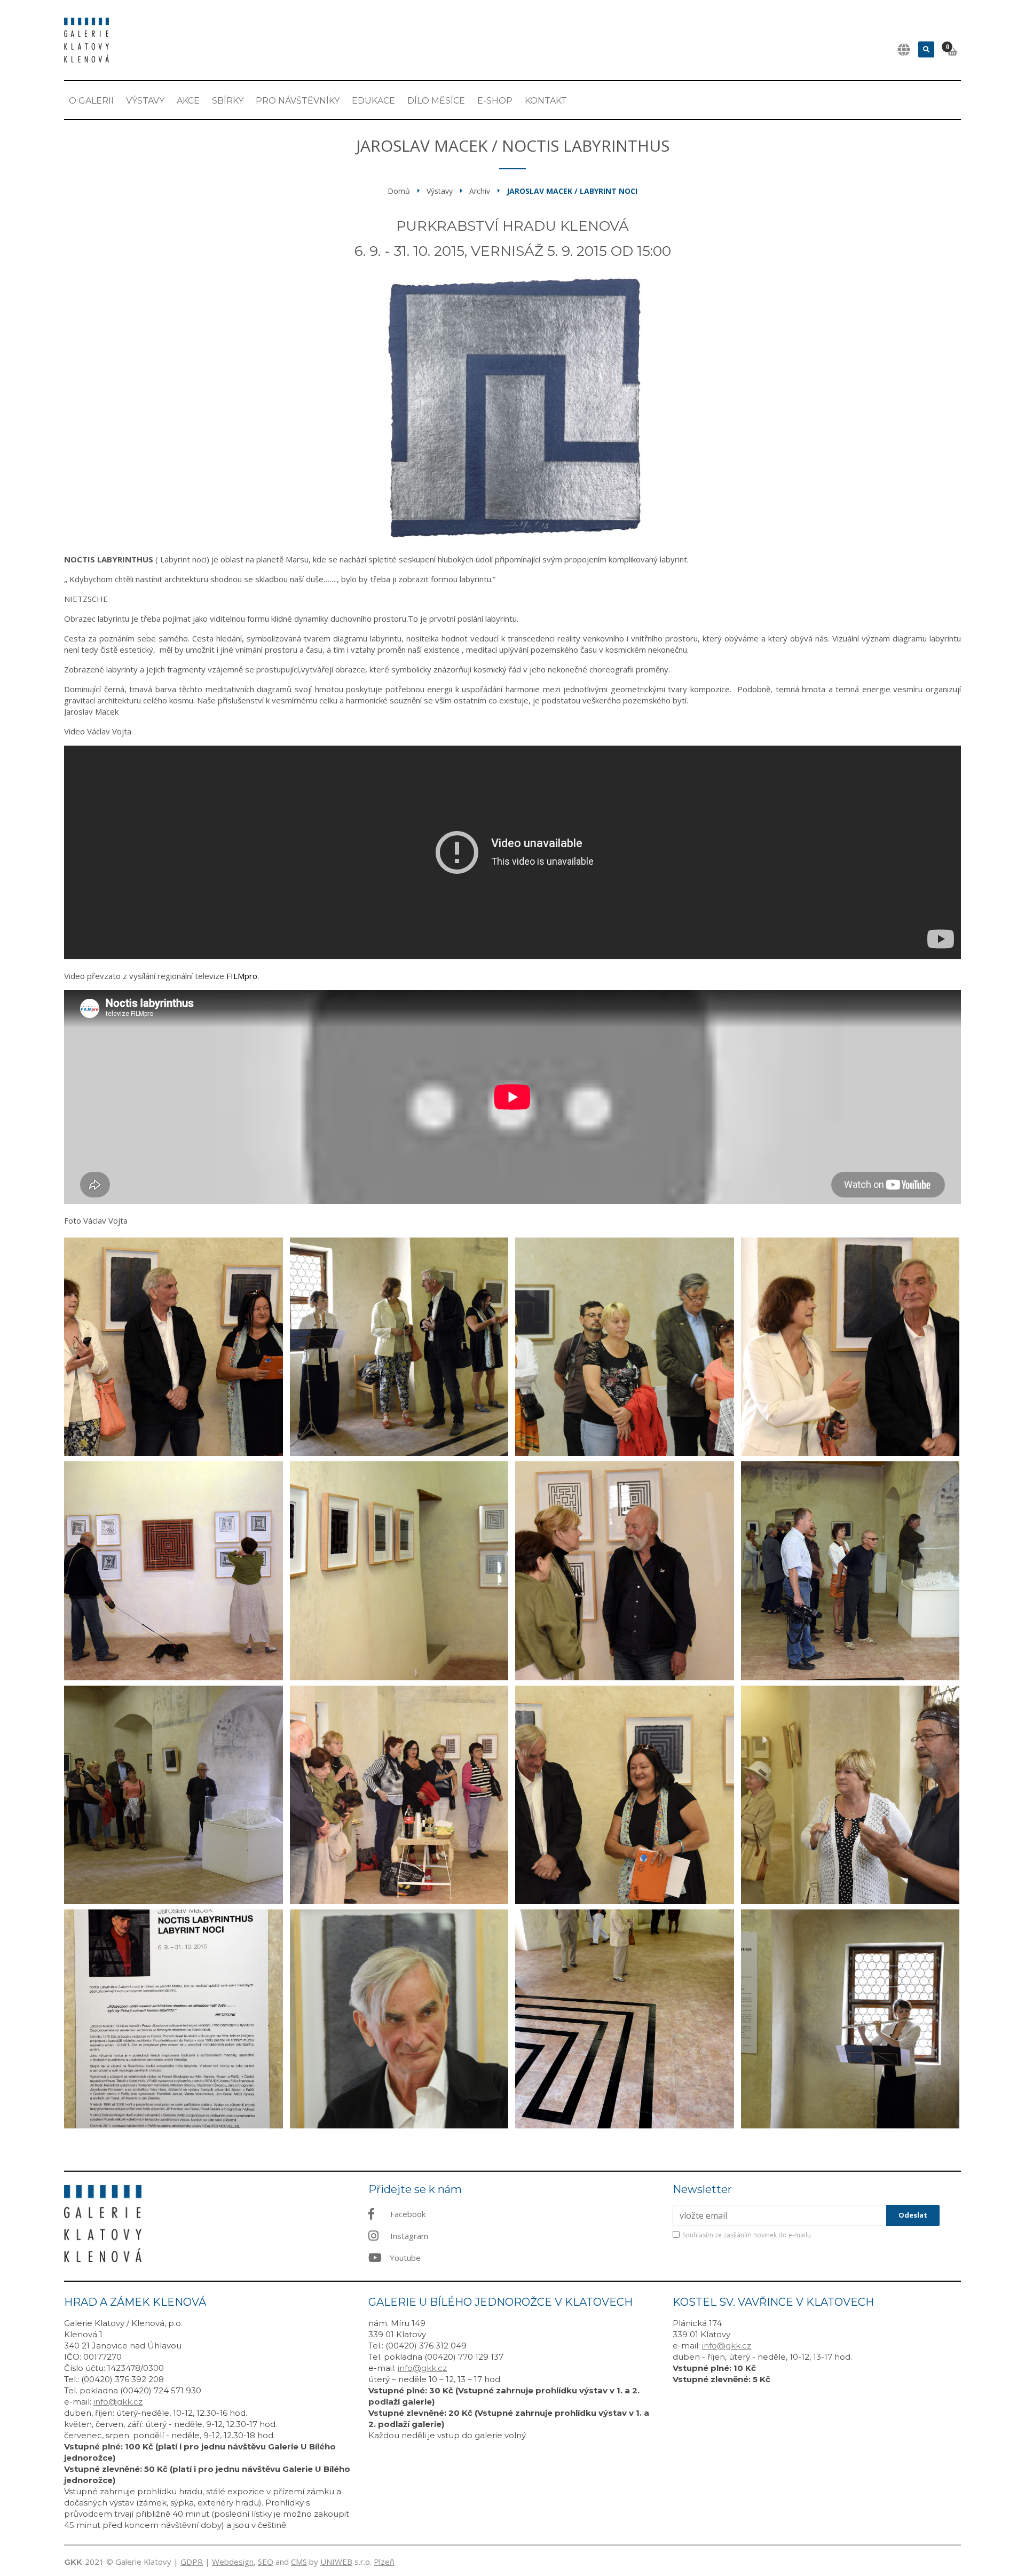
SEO (266, 2562)
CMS (299, 2562)
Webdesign (233, 2562)
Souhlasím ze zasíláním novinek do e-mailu (747, 2235)
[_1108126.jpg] (850, 2019)
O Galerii (91, 101)
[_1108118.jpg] (850, 1571)
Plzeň (384, 2562)
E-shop (495, 101)
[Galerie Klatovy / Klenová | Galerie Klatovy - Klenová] (86, 39)
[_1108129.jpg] (174, 1795)
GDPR (192, 2562)
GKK (73, 2562)
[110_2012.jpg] (399, 2019)
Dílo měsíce (436, 101)
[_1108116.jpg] (625, 1571)
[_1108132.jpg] (850, 1795)
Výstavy (145, 101)
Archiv (480, 191)
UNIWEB (336, 2562)
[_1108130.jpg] (399, 1795)
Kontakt (546, 101)
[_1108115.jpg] (399, 1571)
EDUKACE (373, 101)
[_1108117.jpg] (174, 2019)
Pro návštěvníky (298, 101)
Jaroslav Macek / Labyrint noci (572, 191)
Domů (399, 191)
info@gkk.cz (118, 2402)
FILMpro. (243, 976)
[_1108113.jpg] (174, 1571)
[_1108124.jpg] (850, 1347)
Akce (188, 101)
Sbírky (228, 101)
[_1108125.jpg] (174, 1347)
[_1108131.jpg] (625, 1795)
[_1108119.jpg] (399, 1347)
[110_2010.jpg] (625, 1347)
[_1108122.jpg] (625, 2019)
